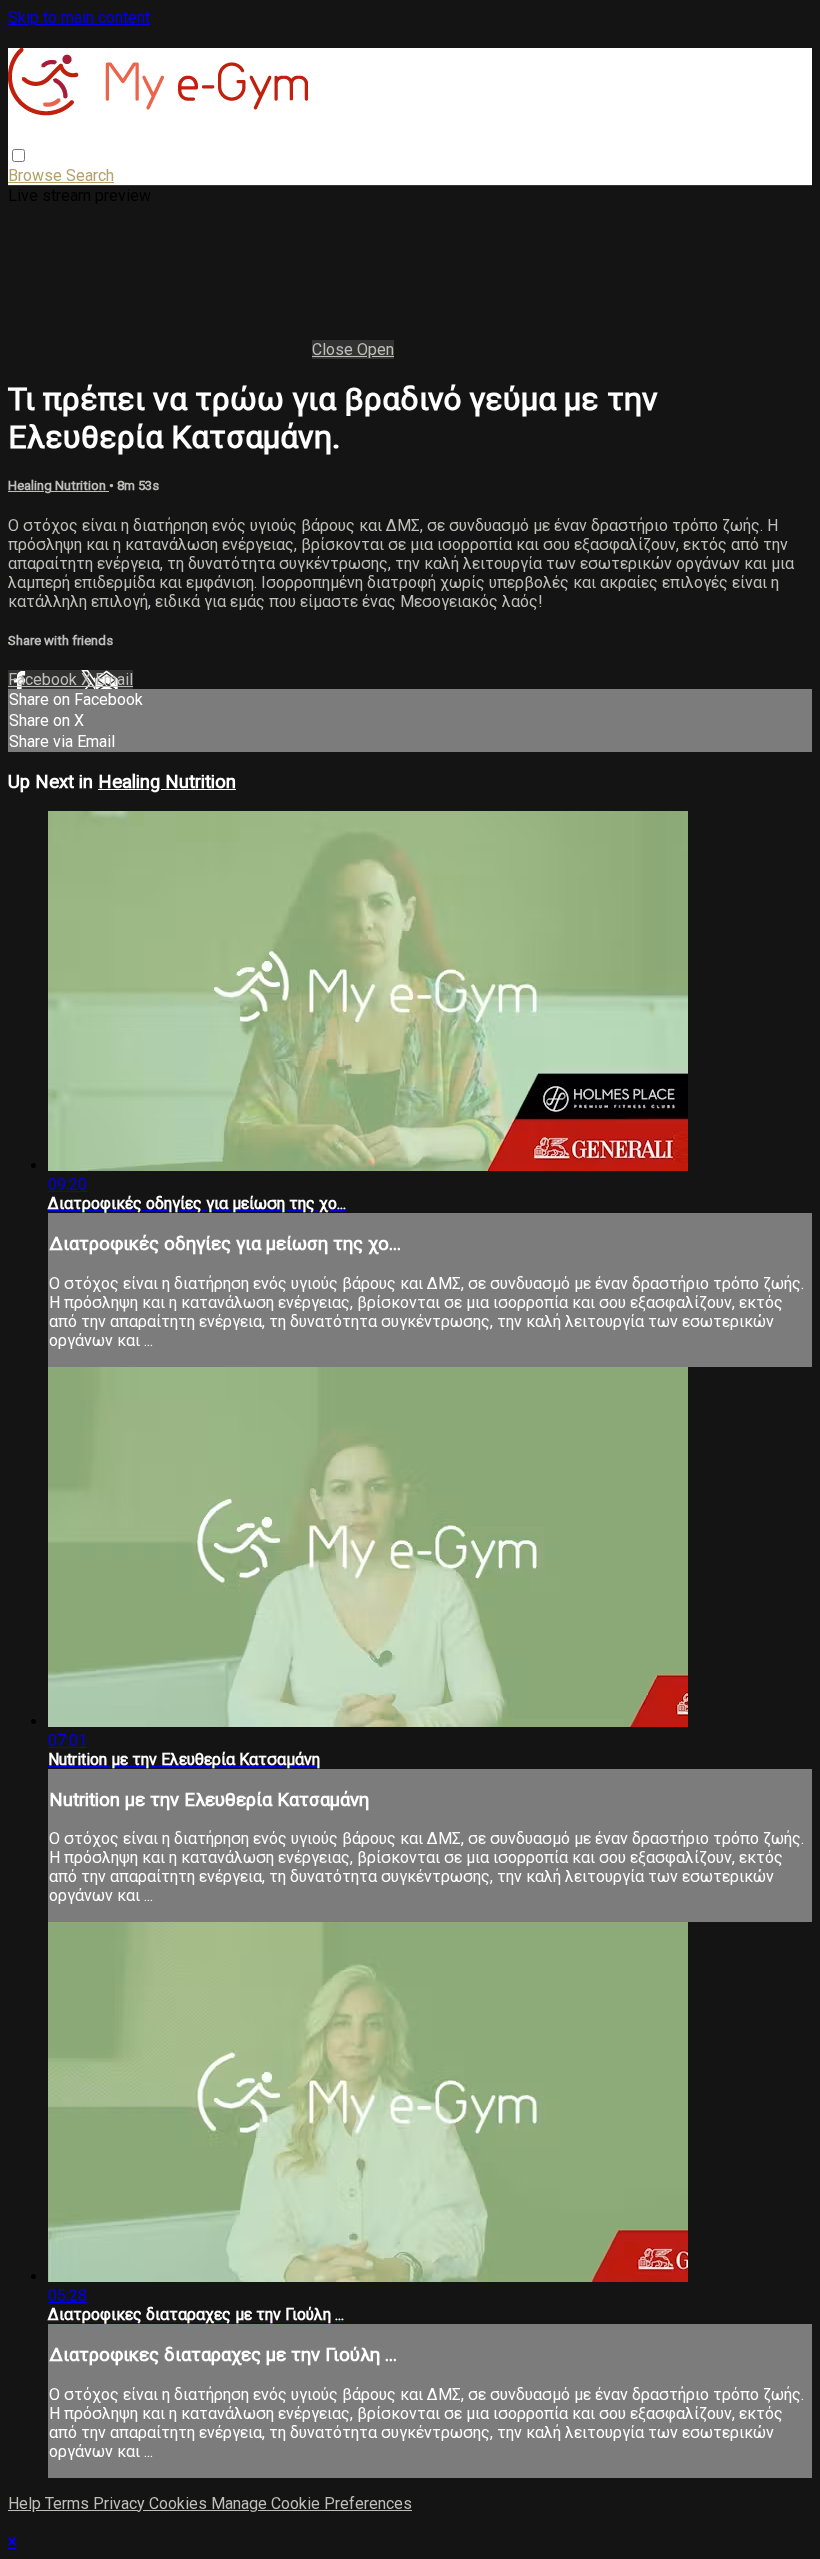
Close (334, 349)
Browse (37, 175)
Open (375, 349)
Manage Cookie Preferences (311, 2503)
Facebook (44, 679)
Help (26, 2503)
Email (114, 679)
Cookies (180, 2503)
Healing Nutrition (58, 485)
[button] (18, 155)
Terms (69, 2503)
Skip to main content (79, 17)
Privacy (121, 2503)
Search (90, 175)
